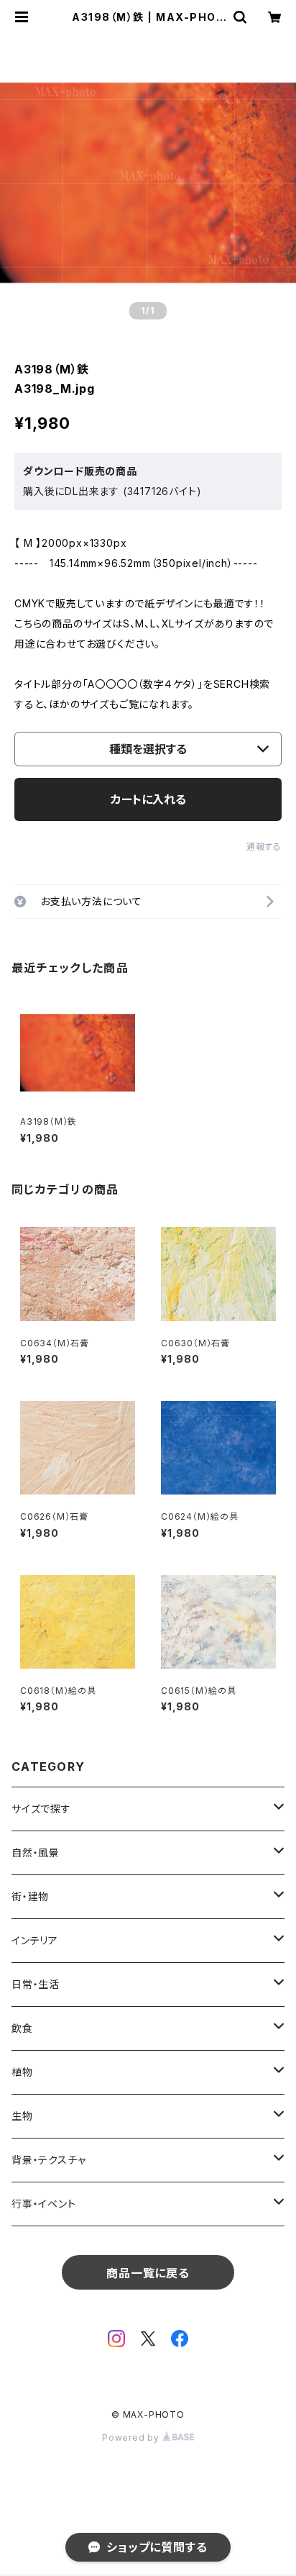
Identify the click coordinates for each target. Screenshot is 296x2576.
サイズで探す (41, 1809)
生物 (22, 2116)
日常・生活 (36, 1984)
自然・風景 (36, 1852)
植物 (22, 2072)
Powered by (132, 2437)
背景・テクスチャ (48, 2160)
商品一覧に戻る (148, 2273)
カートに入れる (148, 799)
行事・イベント (44, 2204)
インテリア (35, 1940)
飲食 (22, 2028)
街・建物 (30, 1896)
